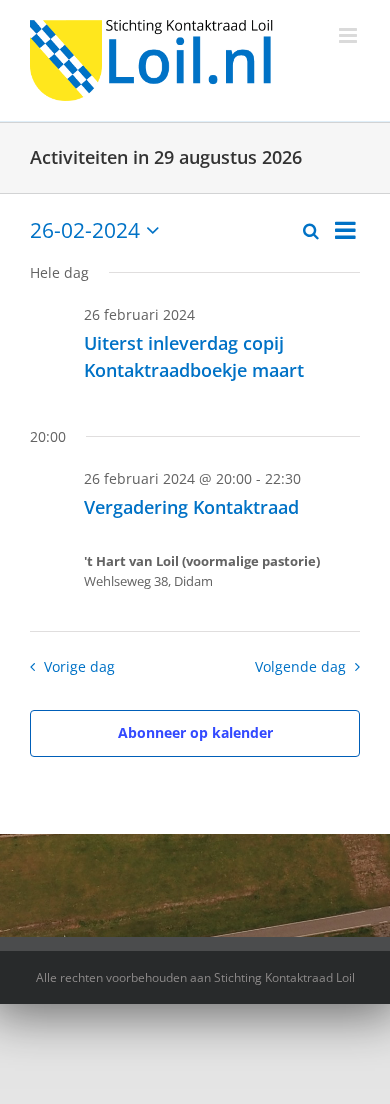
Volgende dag (300, 666)
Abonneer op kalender (195, 732)
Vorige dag (79, 666)
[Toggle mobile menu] (349, 35)
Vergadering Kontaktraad (191, 507)
